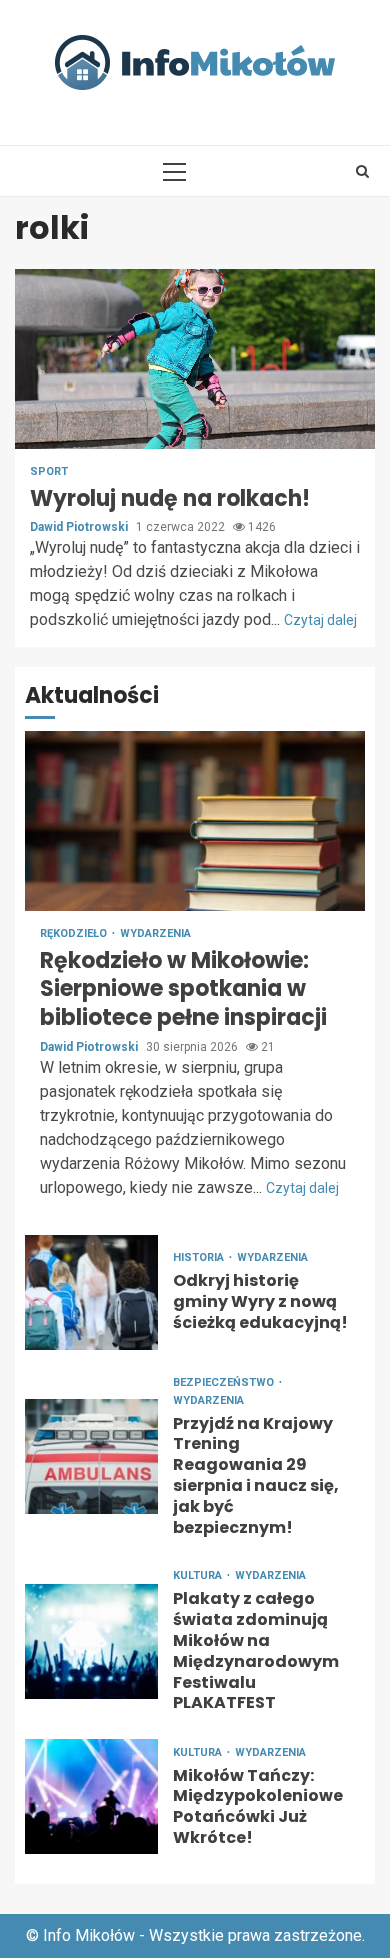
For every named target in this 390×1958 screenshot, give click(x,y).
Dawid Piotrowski (80, 527)
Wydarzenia (155, 933)
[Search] (362, 171)
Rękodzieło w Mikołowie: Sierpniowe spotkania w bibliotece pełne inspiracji (195, 821)
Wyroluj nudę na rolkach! (195, 359)
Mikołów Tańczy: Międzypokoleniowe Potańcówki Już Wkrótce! (91, 1796)
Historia (200, 1257)
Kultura (199, 1575)
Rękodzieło (75, 933)
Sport (49, 471)
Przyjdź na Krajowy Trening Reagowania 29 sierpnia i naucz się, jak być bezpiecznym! (91, 1456)
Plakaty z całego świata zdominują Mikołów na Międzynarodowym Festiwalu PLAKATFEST (91, 1641)
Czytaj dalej (320, 620)
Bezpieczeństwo (225, 1382)
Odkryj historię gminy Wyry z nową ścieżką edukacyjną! (91, 1292)
